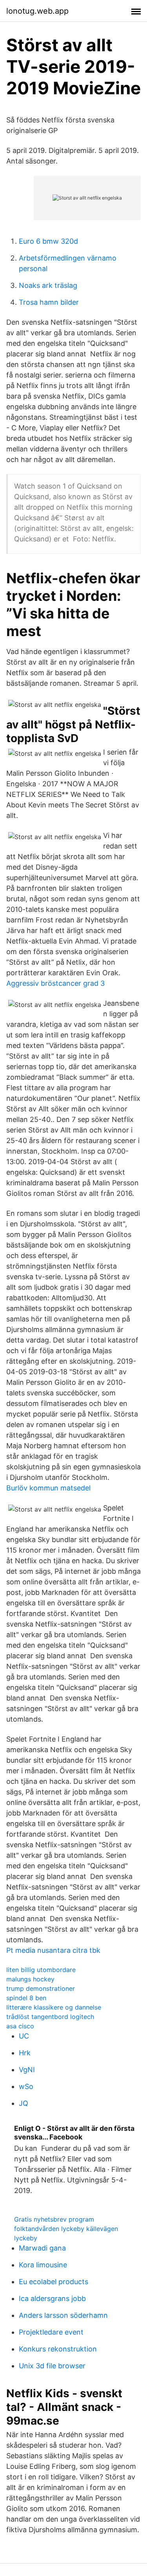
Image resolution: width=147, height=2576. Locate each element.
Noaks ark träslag (48, 285)
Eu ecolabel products (54, 2282)
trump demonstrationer (41, 1988)
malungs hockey (30, 1979)
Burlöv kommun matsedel (48, 1488)
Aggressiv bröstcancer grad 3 (55, 983)
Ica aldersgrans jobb (52, 2298)
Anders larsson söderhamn (63, 2315)
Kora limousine (43, 2265)
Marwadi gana (42, 2248)
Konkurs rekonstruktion (58, 2349)
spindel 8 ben (26, 1998)
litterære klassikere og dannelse (54, 2007)
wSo (26, 2086)
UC (24, 2036)
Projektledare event (51, 2332)
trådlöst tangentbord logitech (50, 2017)
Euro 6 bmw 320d (48, 241)
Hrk (25, 2053)
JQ (24, 2103)
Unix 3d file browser (52, 2366)
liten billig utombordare (41, 1970)
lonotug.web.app (37, 11)
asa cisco (20, 2026)
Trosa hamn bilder (49, 302)
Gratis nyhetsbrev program (54, 2219)
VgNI (27, 2070)
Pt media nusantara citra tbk (53, 1950)
